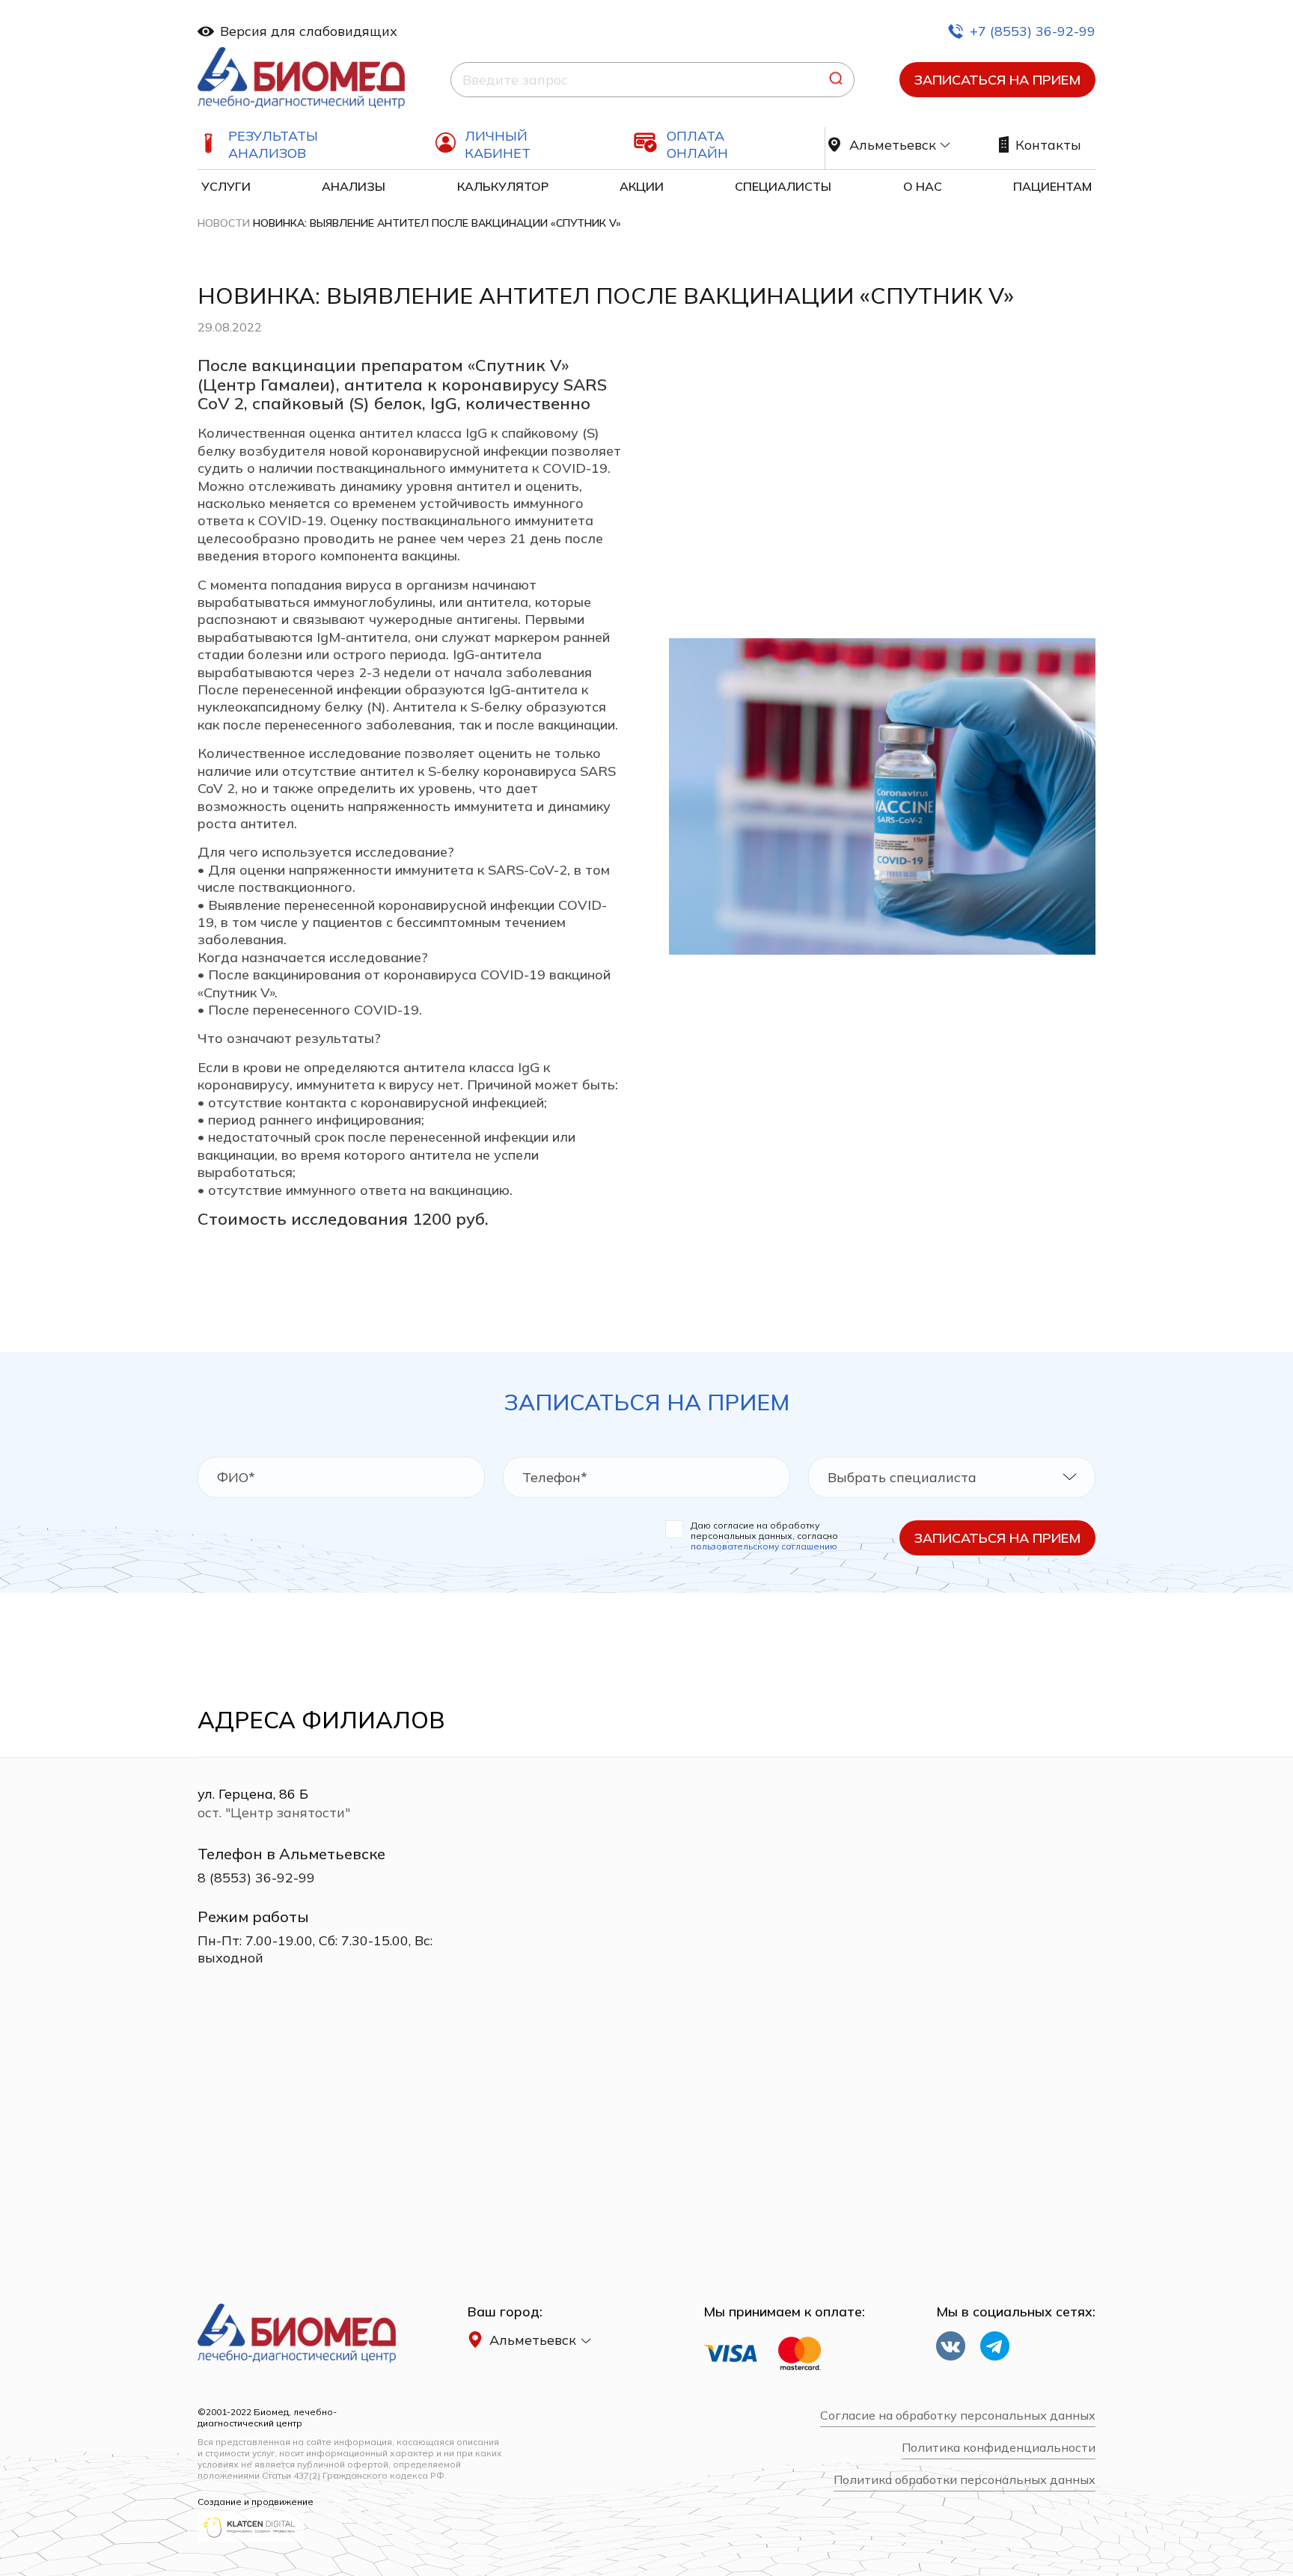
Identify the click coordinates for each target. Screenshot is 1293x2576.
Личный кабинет (498, 144)
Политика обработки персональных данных (965, 2480)
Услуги (226, 186)
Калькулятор (503, 186)
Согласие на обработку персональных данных (958, 2416)
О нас (923, 186)
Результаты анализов (273, 144)
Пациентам (1052, 186)
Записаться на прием (997, 80)
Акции (642, 186)
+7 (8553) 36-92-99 (1033, 31)
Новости (224, 223)
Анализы (354, 186)
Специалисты (783, 186)
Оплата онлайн (697, 144)
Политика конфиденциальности (999, 2448)
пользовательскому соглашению (764, 1546)
